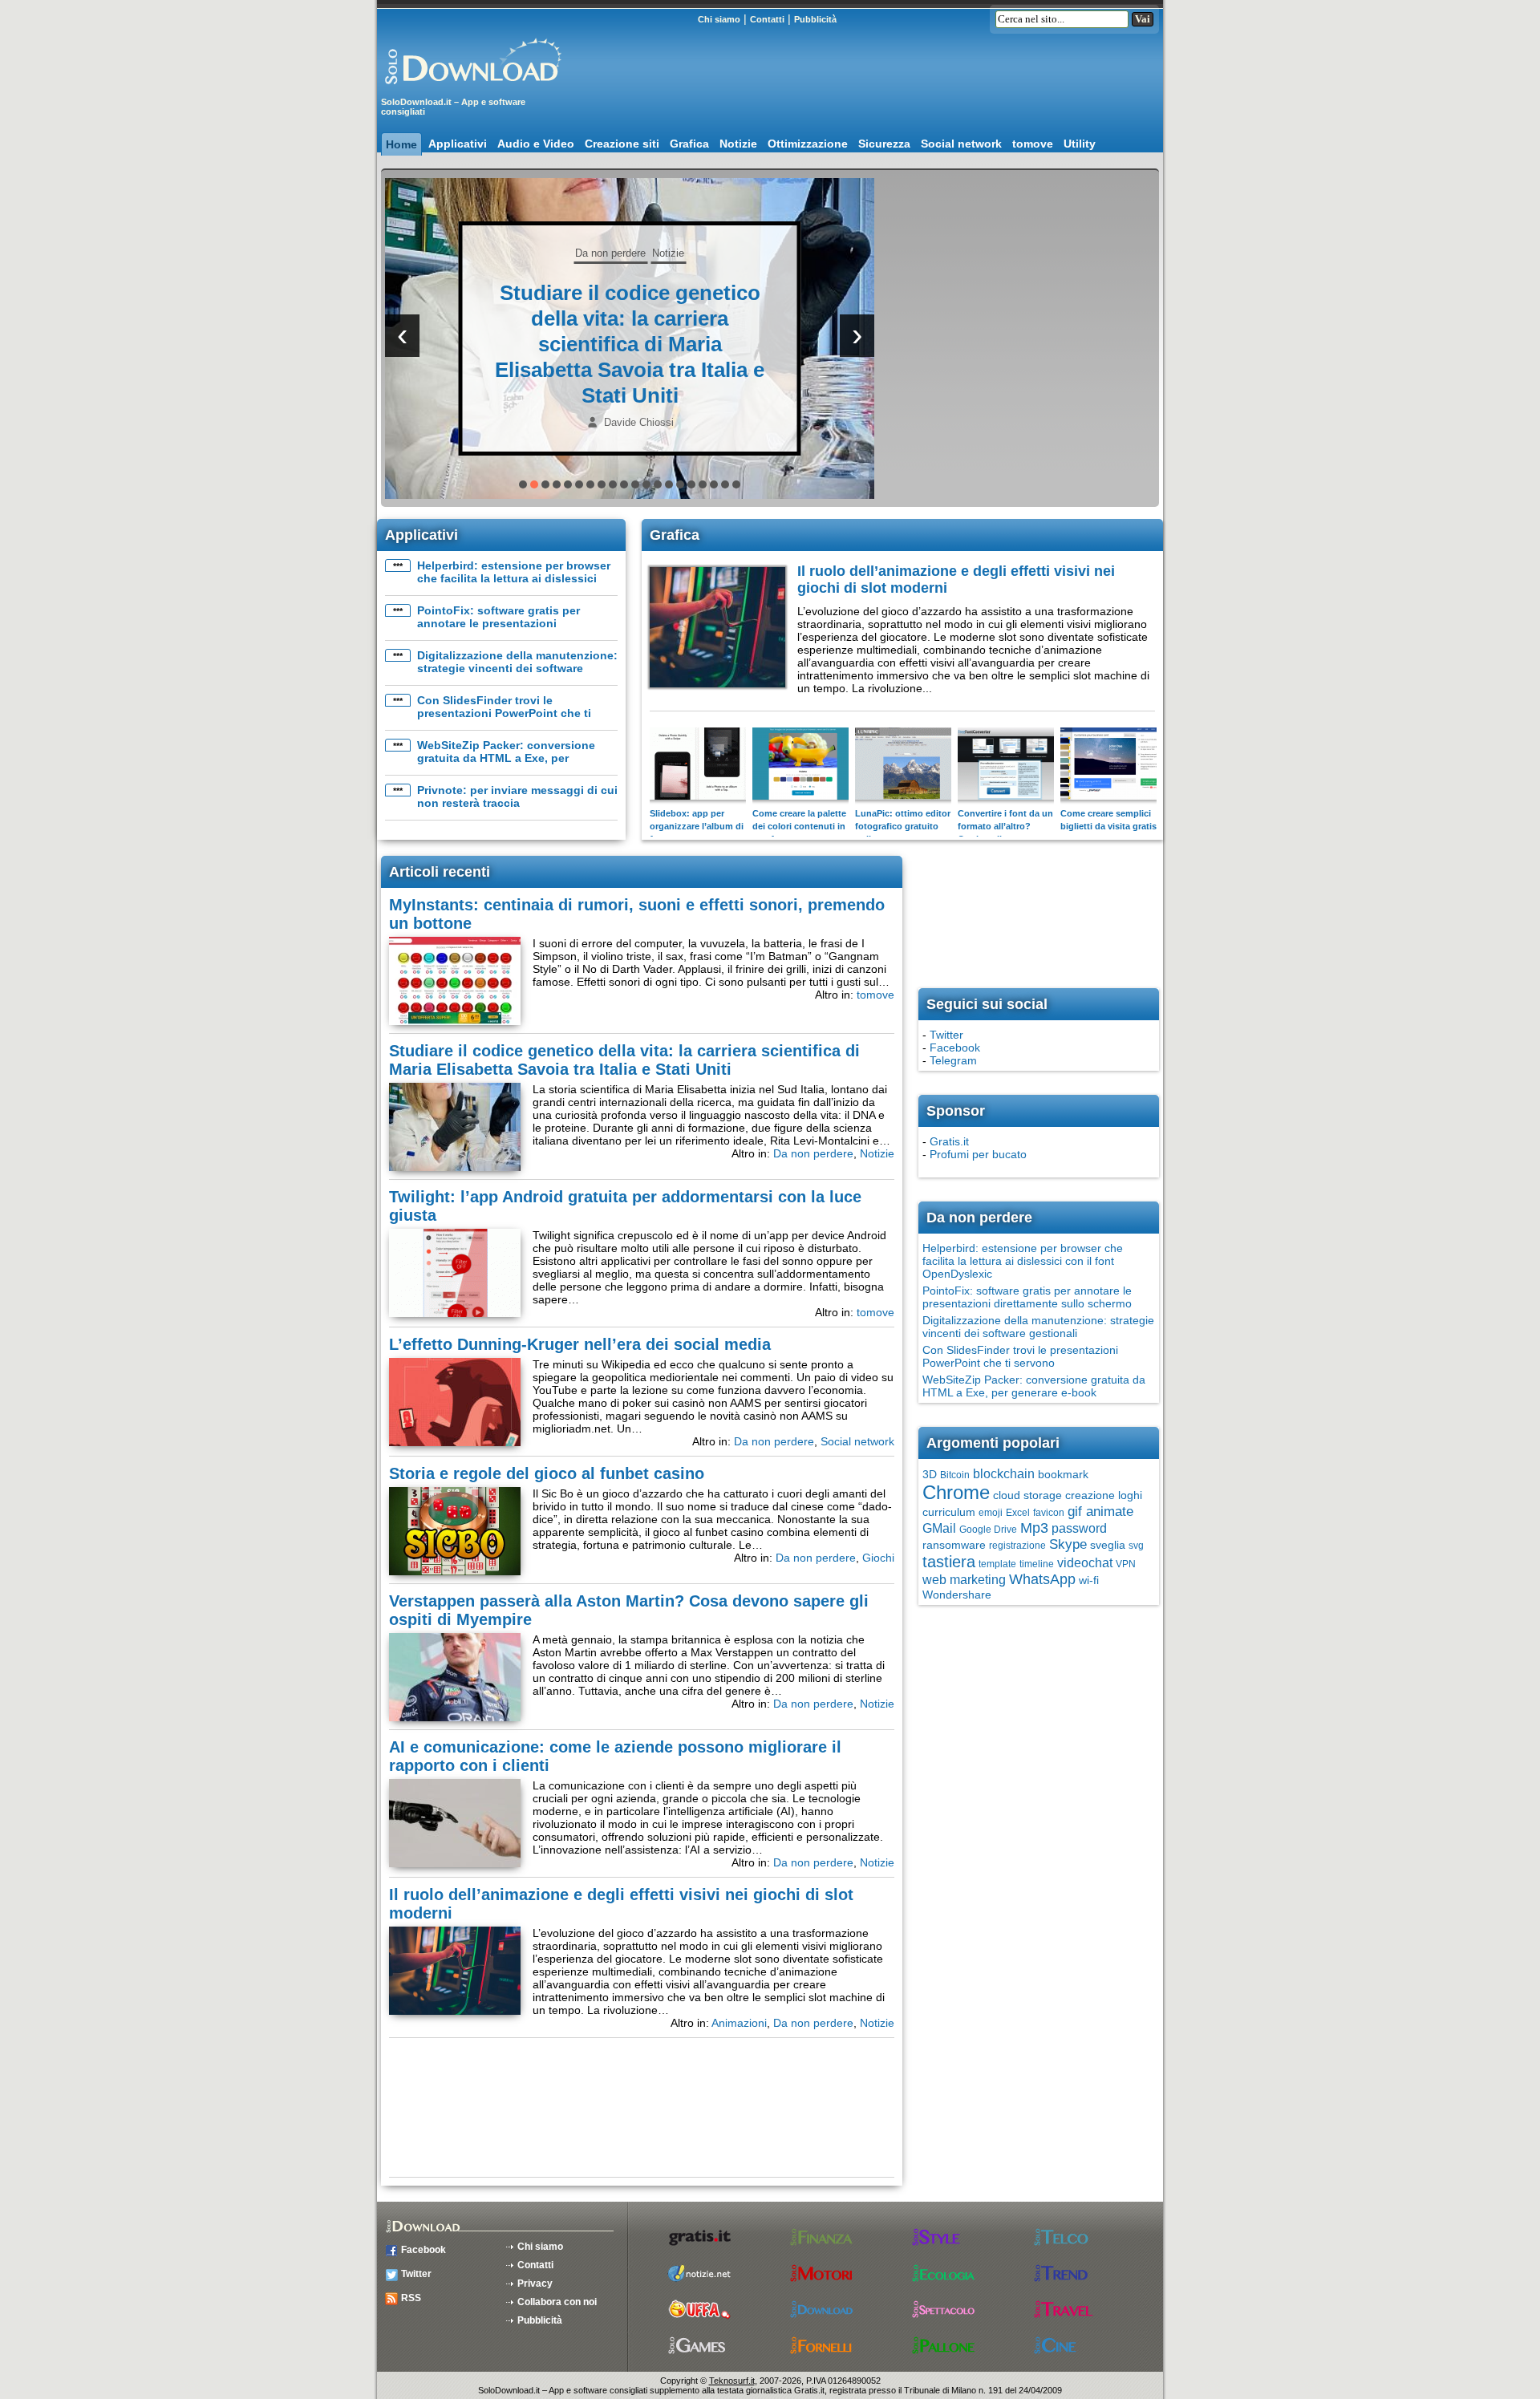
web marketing (964, 1580)
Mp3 (1034, 1528)
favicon (1049, 1513)
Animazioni (739, 2023)
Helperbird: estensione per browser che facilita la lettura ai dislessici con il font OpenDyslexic (514, 578)
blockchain (1004, 1474)
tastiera (949, 1562)
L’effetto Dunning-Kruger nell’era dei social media (580, 1344)
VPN (1126, 1564)
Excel (1018, 1513)
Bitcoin (955, 1475)
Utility (1080, 144)
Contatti (767, 19)
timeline (1037, 1564)
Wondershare (957, 1595)
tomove (1033, 144)
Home (401, 144)
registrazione (1017, 1546)
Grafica (689, 144)
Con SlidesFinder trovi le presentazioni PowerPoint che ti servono (504, 713)
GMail (939, 1528)
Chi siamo (719, 19)
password (1079, 1528)
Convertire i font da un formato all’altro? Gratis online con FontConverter (1005, 833)
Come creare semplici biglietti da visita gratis (1108, 820)
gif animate (1100, 1512)
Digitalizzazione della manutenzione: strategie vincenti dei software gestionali (517, 668)
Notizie (738, 144)
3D (930, 1474)
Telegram (953, 1060)
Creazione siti (622, 144)
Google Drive (988, 1530)
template (997, 1564)
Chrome (956, 1492)
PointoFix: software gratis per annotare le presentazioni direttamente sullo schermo (498, 623)
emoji (991, 1513)
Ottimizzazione (808, 144)
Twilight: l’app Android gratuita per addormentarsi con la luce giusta (630, 344)
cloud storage (1027, 1495)
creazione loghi (1104, 1495)
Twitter (946, 1035)
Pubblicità (815, 19)
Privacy (535, 2284)
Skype (1068, 1544)
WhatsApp (1042, 1579)
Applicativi (458, 144)
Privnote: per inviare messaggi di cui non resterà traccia (517, 796)
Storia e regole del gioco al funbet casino (547, 1473)
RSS (411, 2298)
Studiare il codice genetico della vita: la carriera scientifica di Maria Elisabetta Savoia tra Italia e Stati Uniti (624, 1060)
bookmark (1063, 1474)
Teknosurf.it (732, 2381)
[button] (523, 484)
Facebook (955, 1048)
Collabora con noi (557, 2302)
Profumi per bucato (978, 1154)
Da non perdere (813, 1153)
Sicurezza (884, 144)
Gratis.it (949, 1141)
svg (1136, 1546)
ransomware (954, 1545)
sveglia (1108, 1545)
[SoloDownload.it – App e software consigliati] (469, 91)
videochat (1085, 1563)
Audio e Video (536, 144)
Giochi (878, 1558)
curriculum (949, 1512)
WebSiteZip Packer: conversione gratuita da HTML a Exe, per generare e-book (506, 758)
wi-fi (1089, 1580)
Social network (961, 144)
